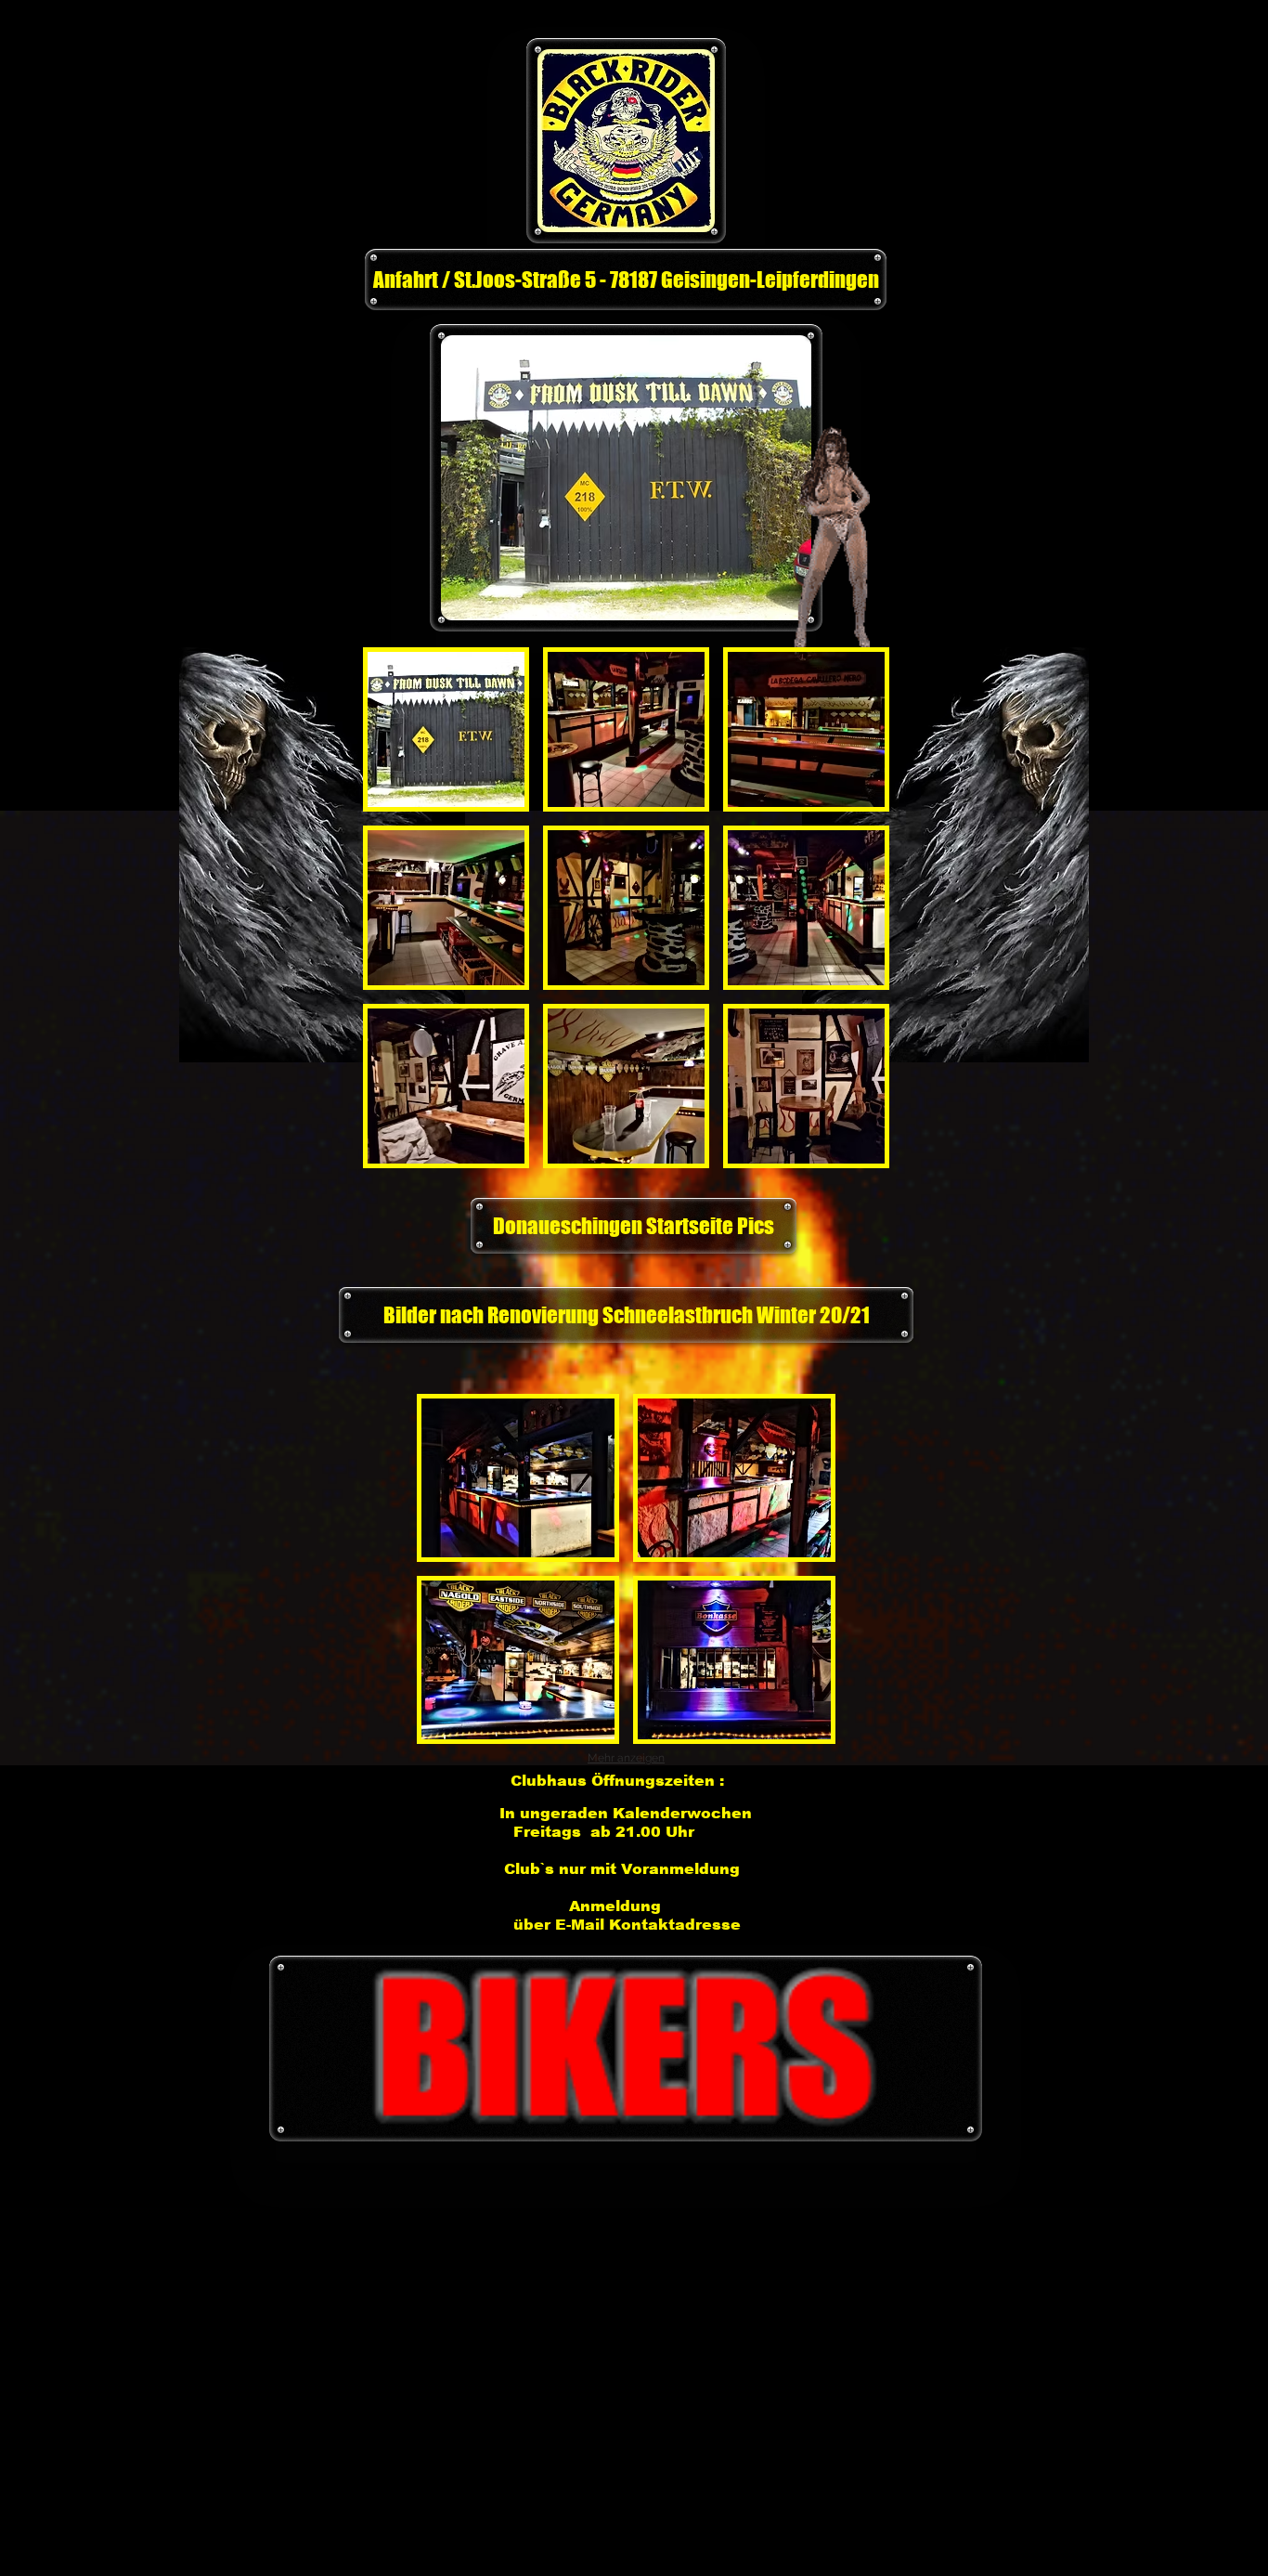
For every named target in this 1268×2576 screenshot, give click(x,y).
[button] (446, 729)
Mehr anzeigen (626, 1758)
